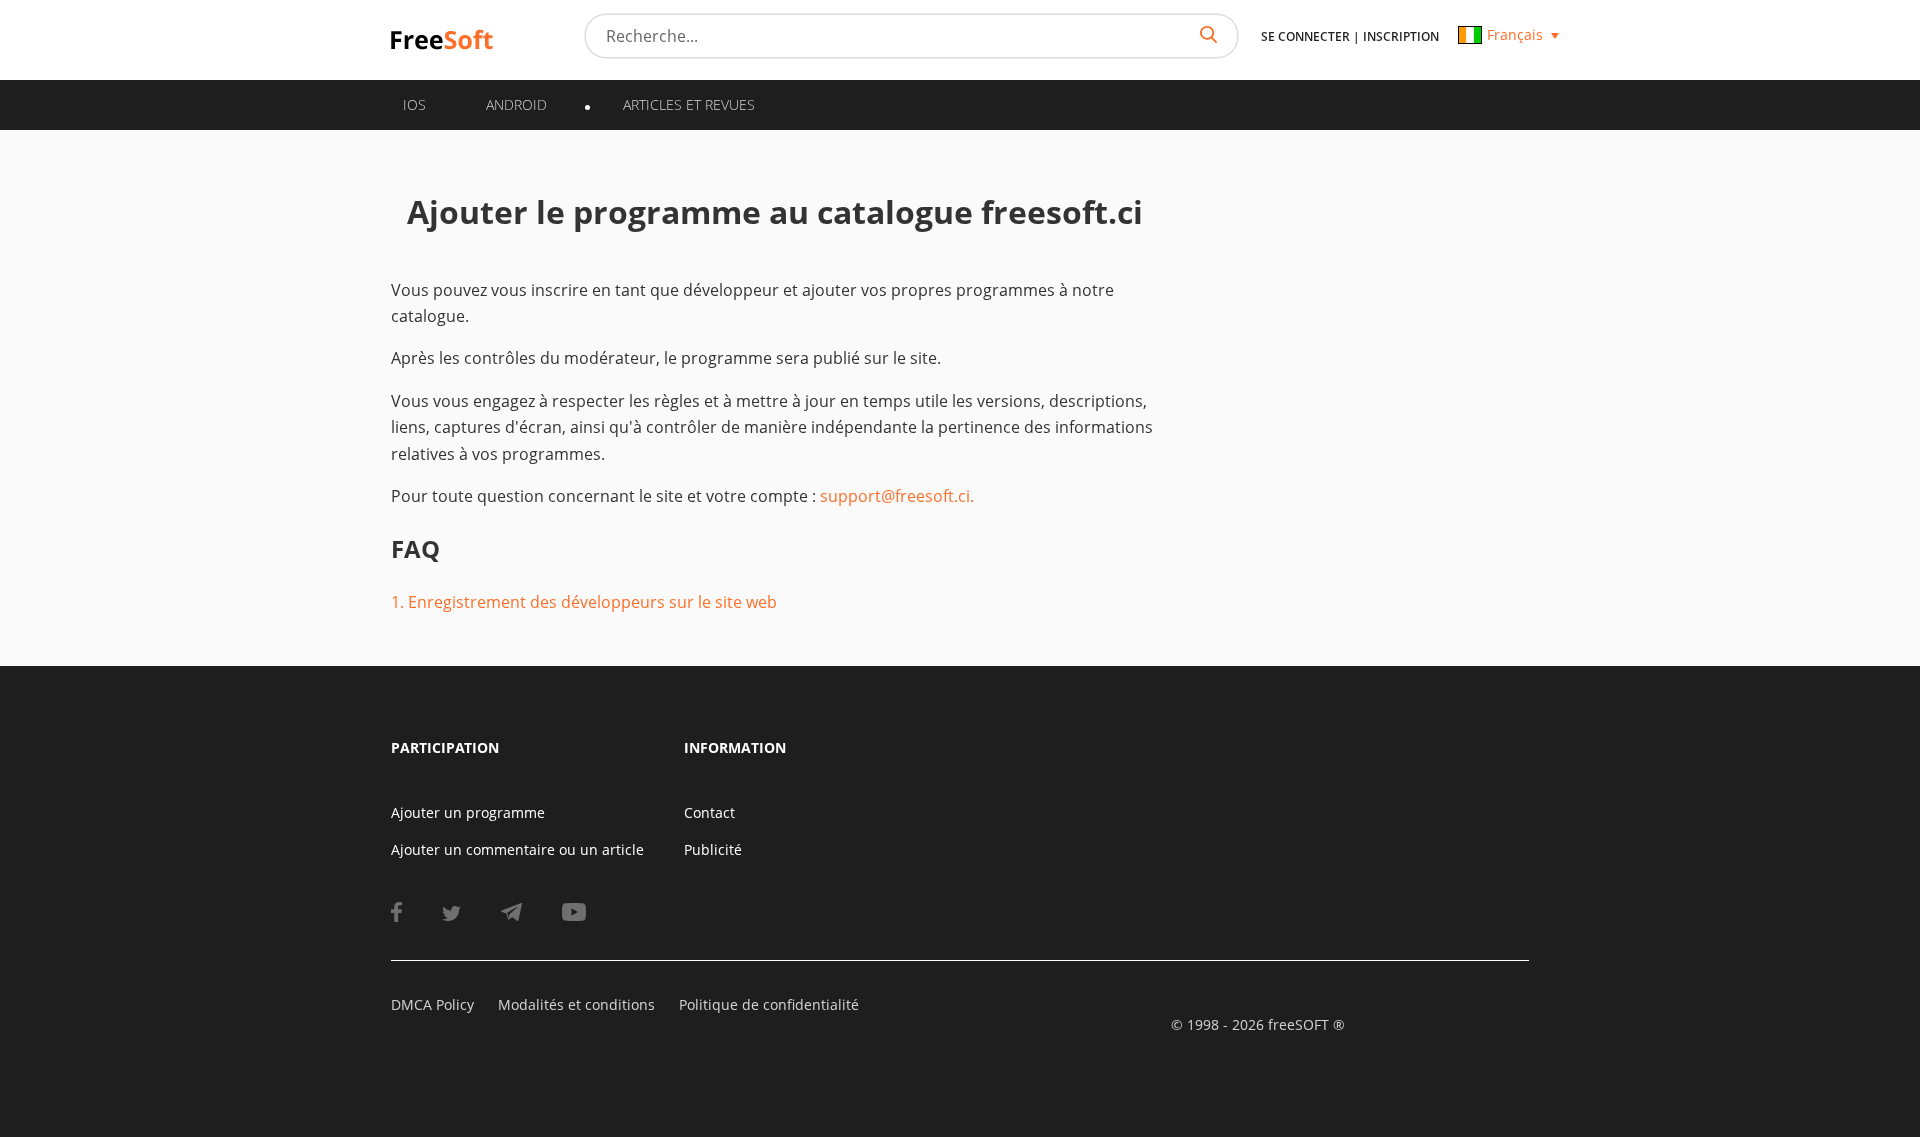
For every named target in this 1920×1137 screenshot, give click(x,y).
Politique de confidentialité (769, 1004)
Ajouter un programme (468, 812)
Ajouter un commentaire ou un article (517, 849)
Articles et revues (689, 104)
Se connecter (1305, 36)
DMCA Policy (432, 1004)
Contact (709, 812)
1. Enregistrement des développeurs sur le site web (584, 602)
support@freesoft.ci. (897, 496)
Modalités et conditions (576, 1004)
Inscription (1401, 36)
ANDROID (516, 104)
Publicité (713, 849)
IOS (414, 104)
